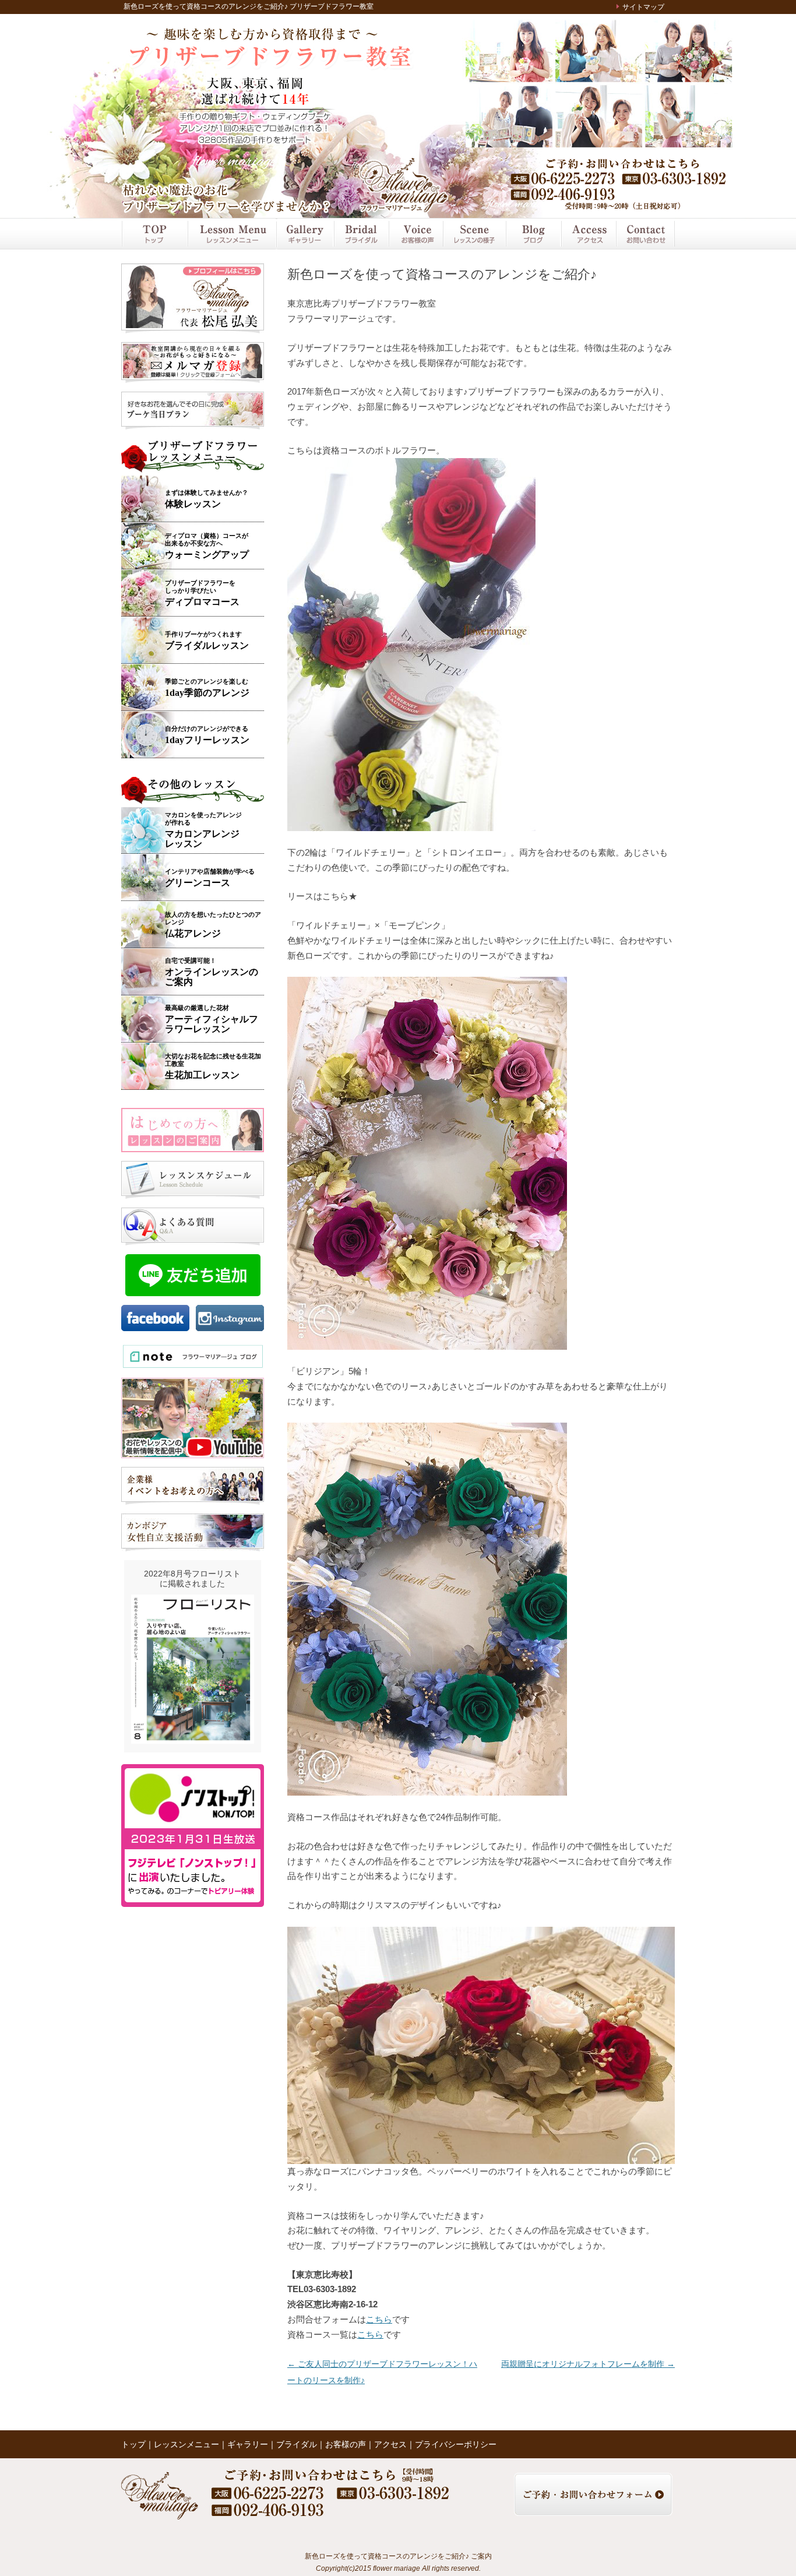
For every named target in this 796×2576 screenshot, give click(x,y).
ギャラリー (304, 234)
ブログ (533, 234)
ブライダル (361, 234)
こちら (379, 2319)
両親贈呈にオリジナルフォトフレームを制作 (588, 2364)
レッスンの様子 (474, 234)
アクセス (588, 234)
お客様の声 (415, 234)
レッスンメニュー (231, 234)
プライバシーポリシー (456, 2444)
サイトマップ (643, 7)
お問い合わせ (645, 234)
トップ (154, 234)
